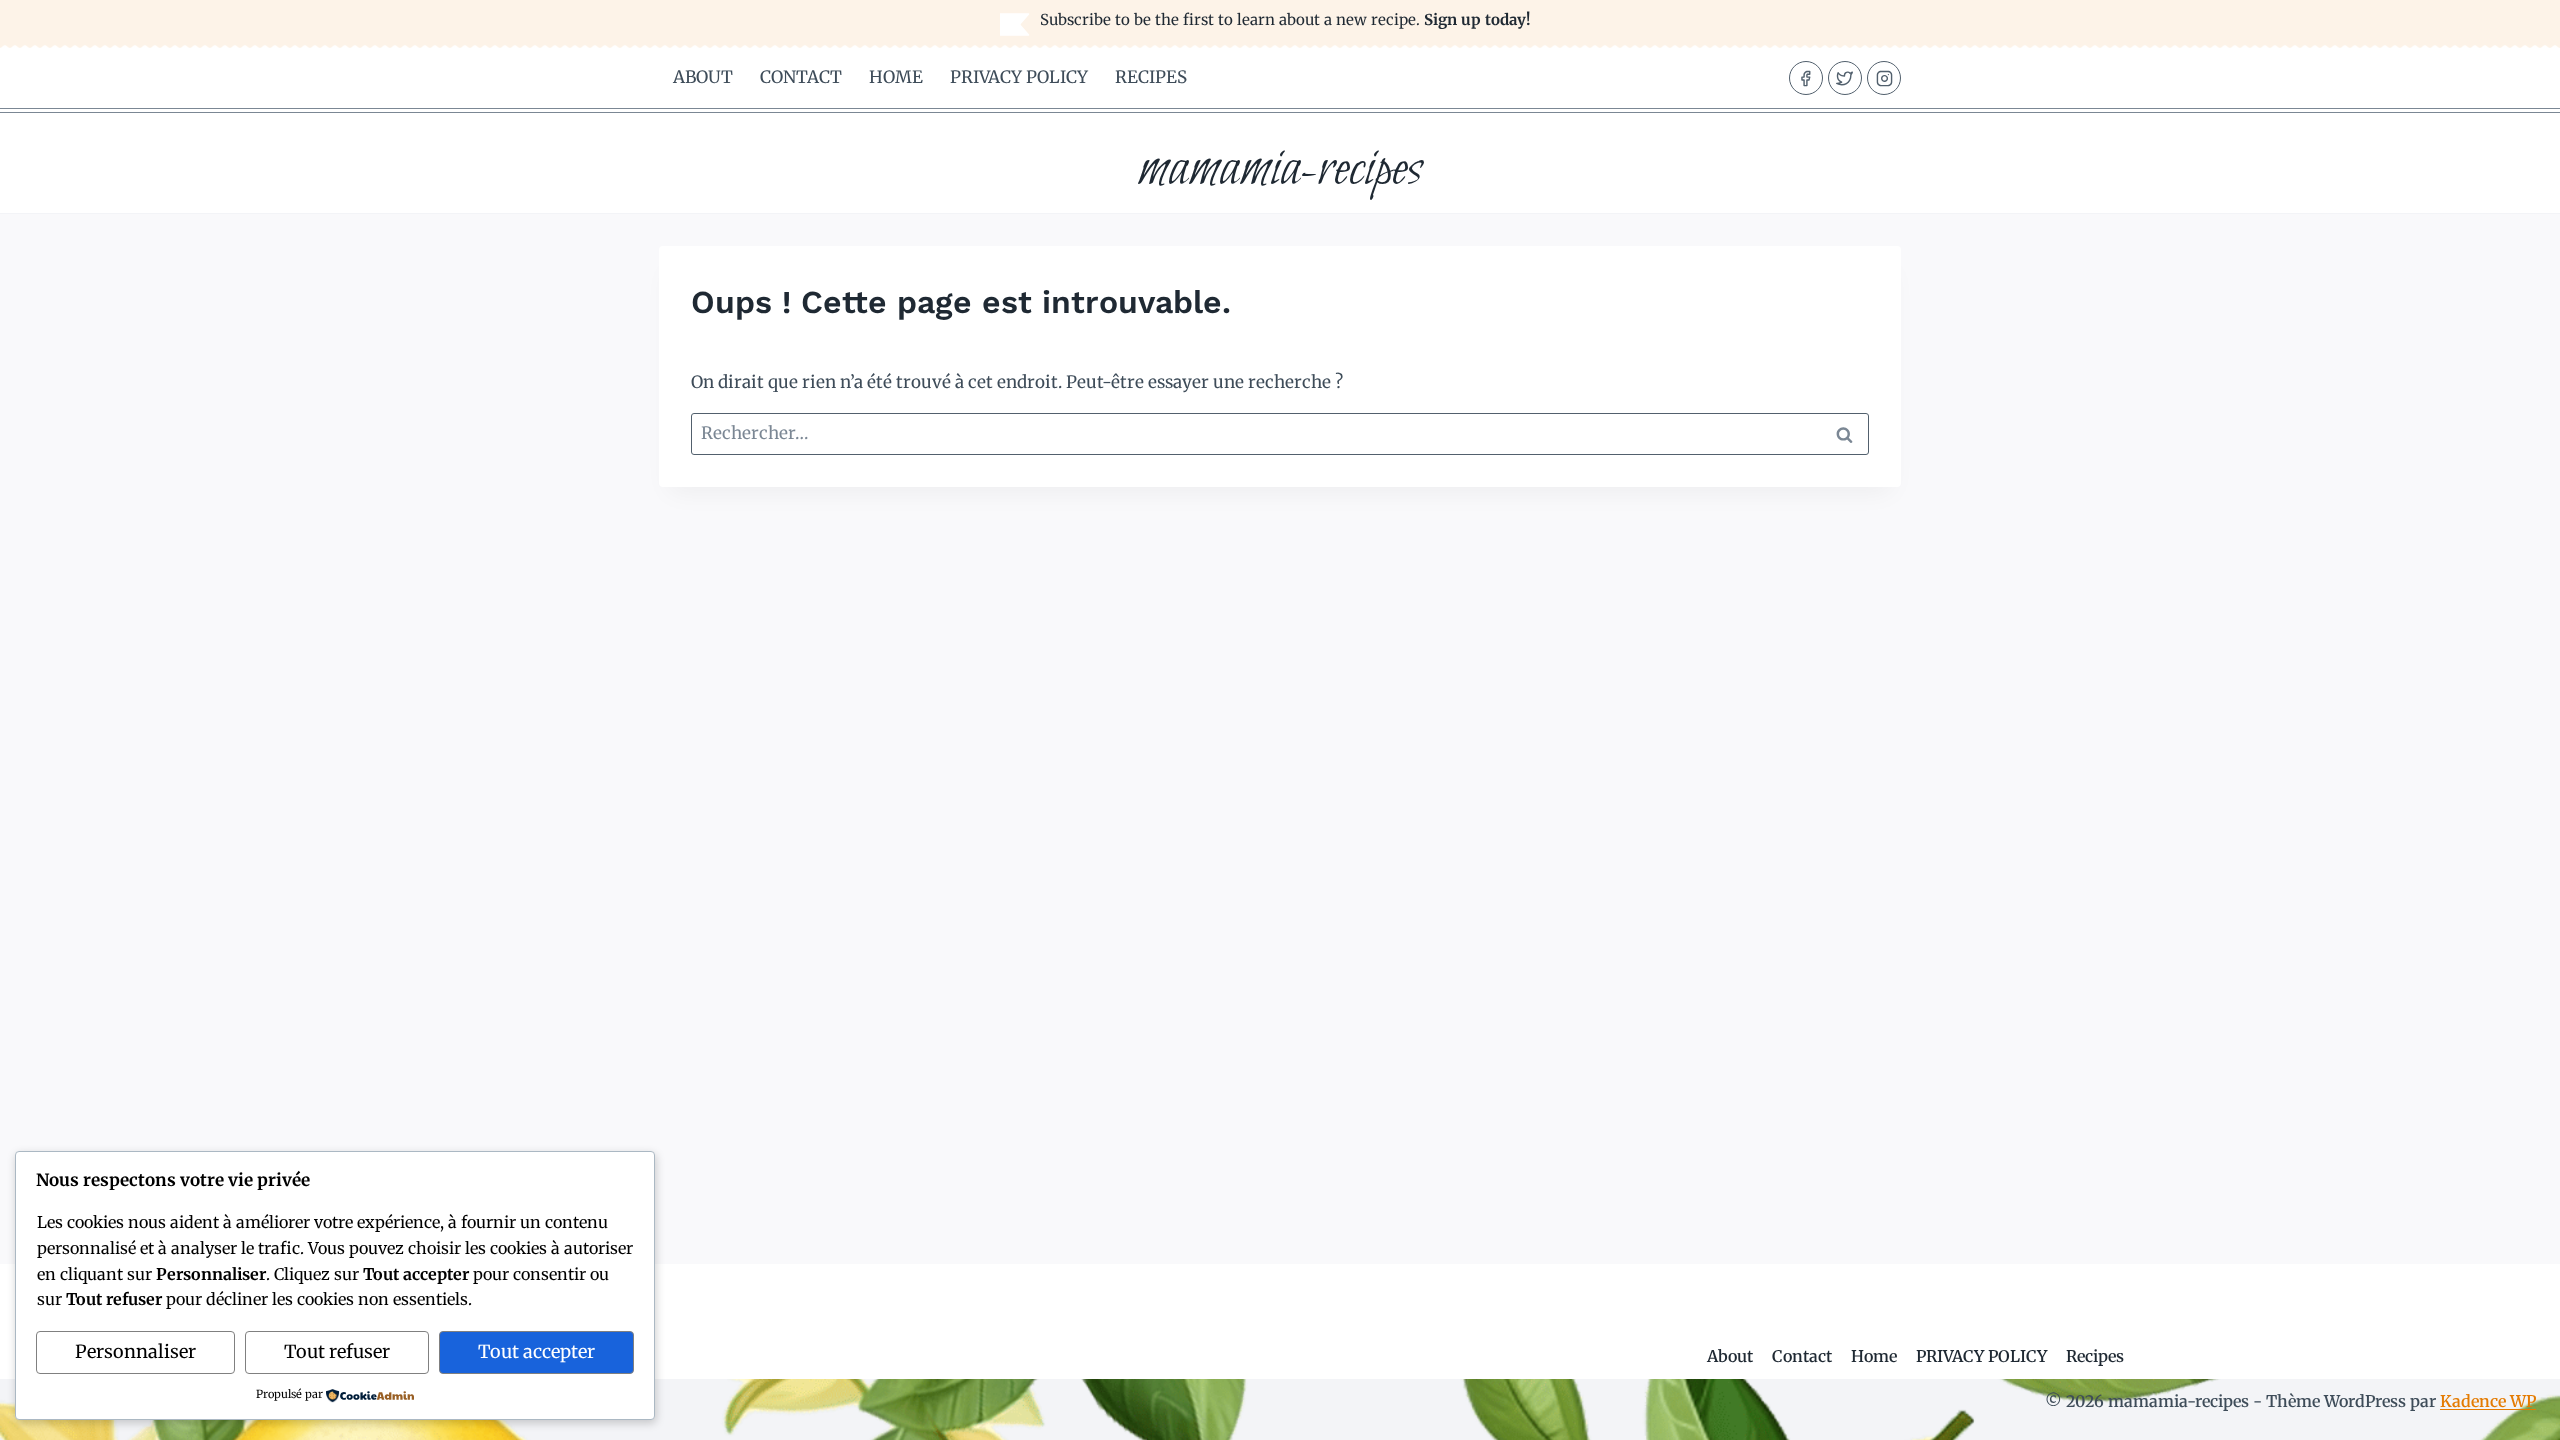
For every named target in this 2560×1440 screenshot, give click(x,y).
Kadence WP (2488, 1401)
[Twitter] (1845, 78)
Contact (801, 77)
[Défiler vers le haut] (2509, 1409)
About (703, 77)
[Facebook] (1806, 78)
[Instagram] (1884, 78)
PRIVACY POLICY (1019, 77)
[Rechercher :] (1280, 433)
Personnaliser (135, 1351)
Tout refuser (337, 1351)
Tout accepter (536, 1351)
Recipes (1151, 77)
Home (896, 77)
